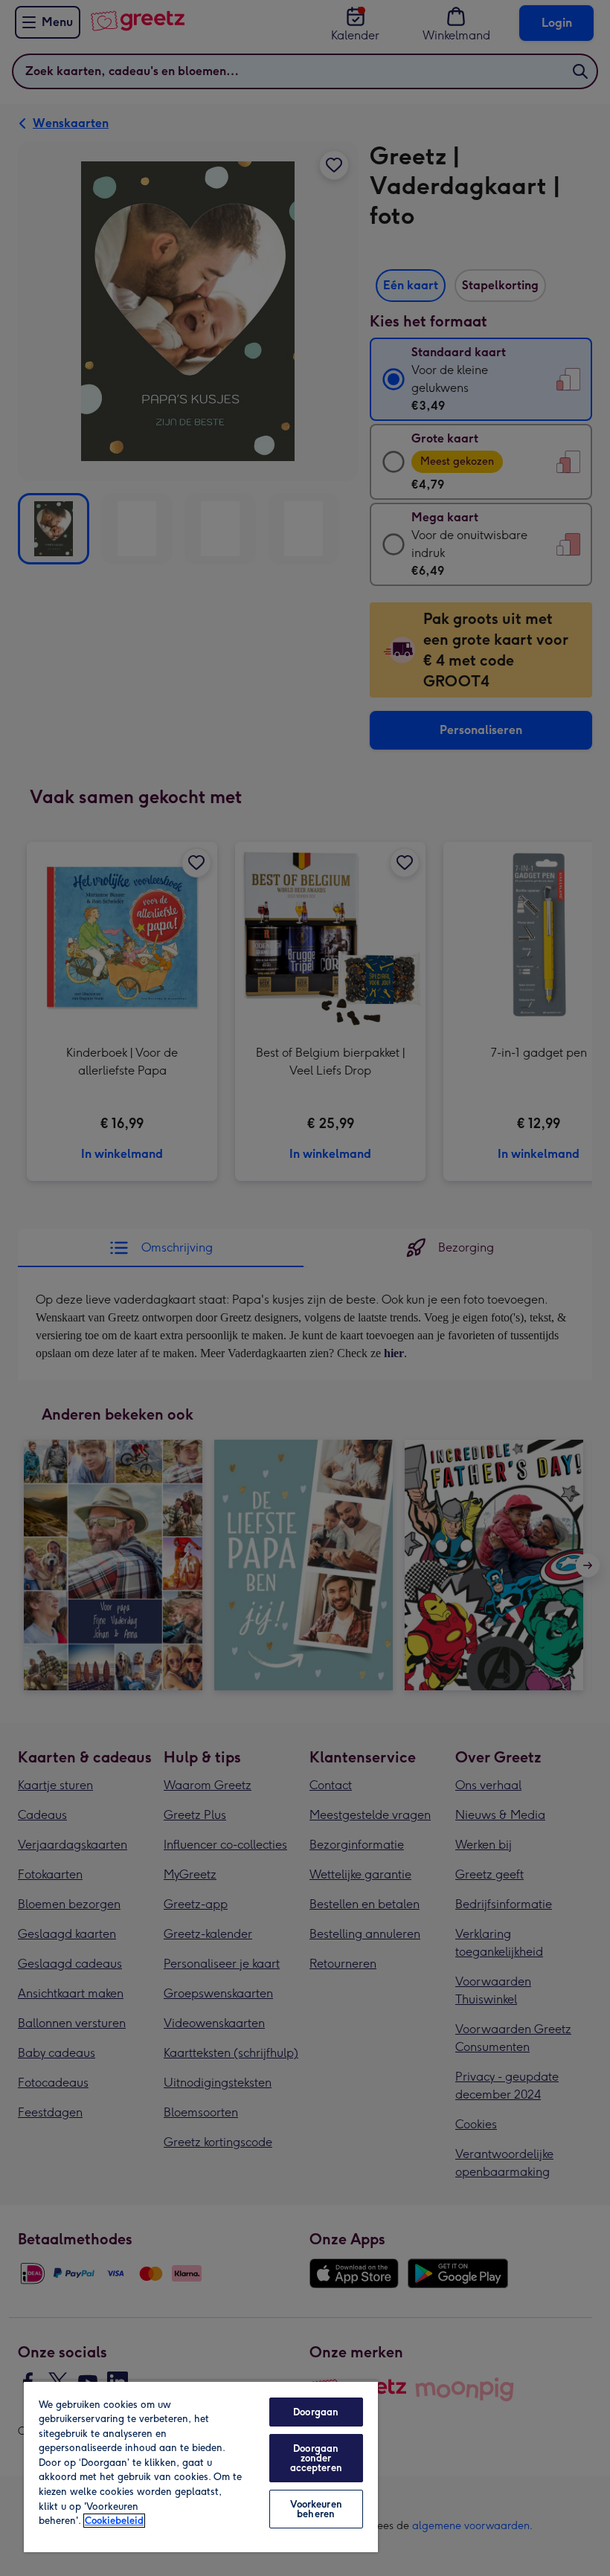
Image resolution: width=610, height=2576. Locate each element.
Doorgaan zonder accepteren (316, 2458)
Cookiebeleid (114, 2521)
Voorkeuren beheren (316, 2509)
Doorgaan (316, 2412)
